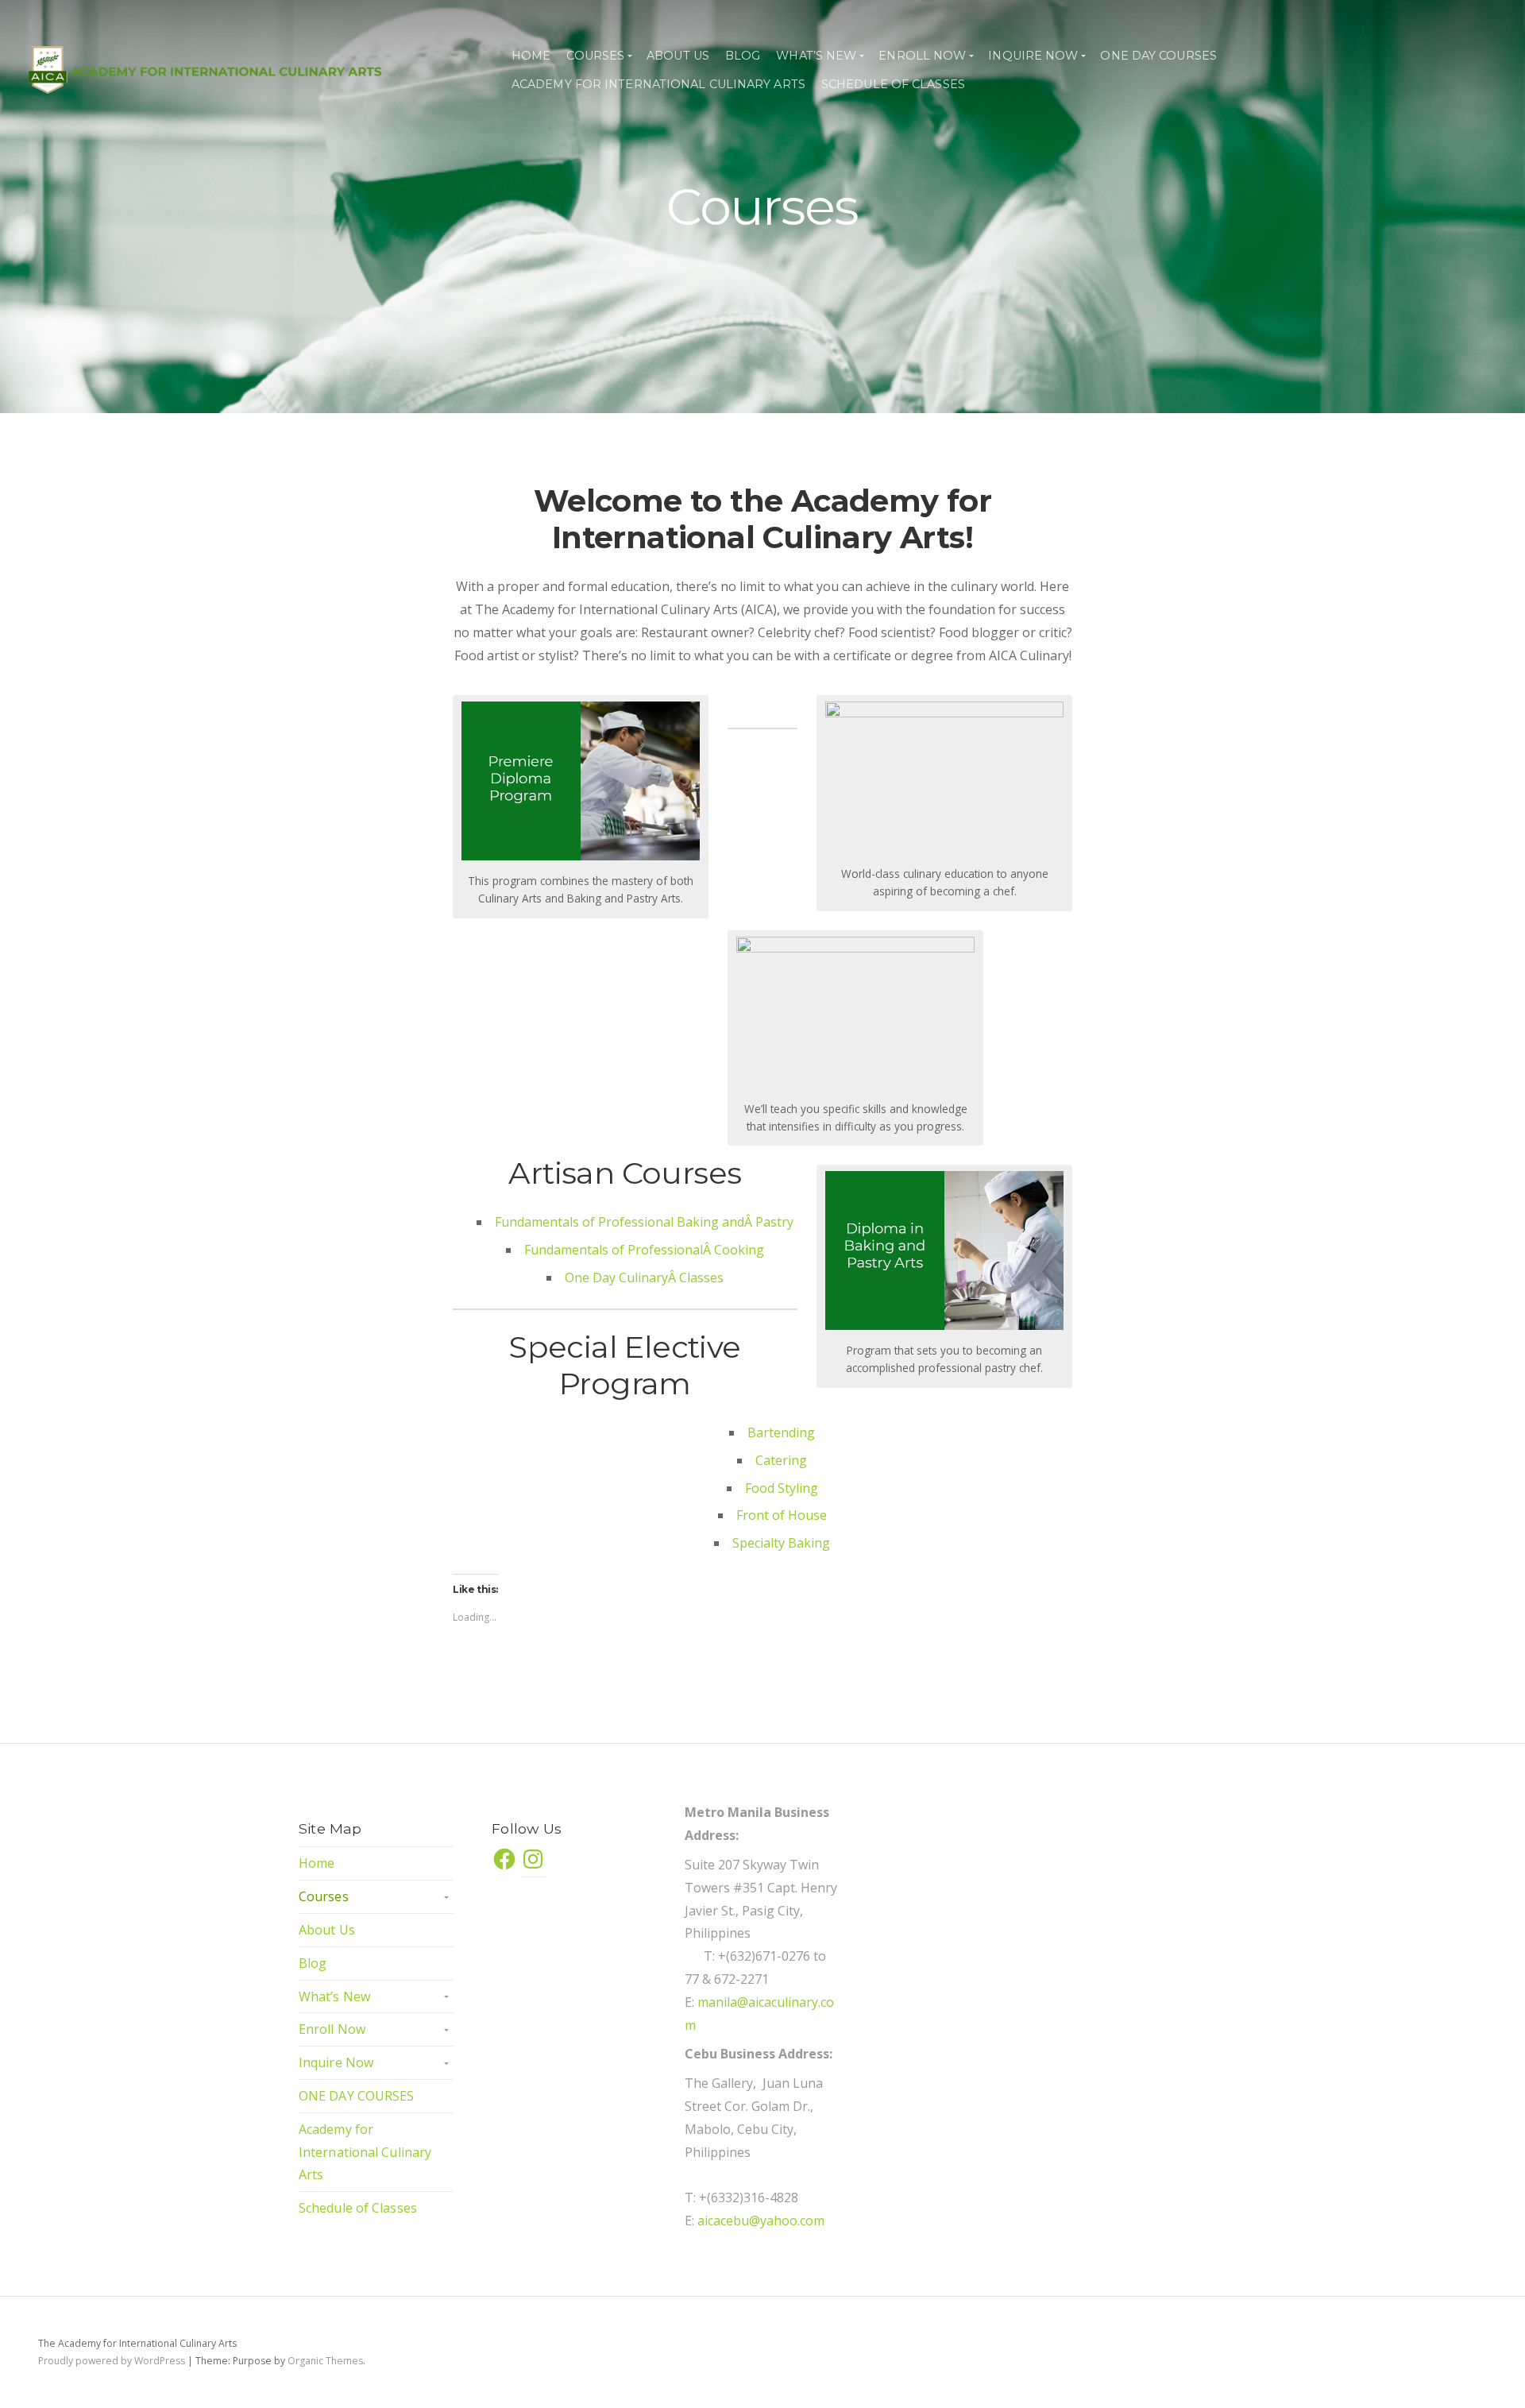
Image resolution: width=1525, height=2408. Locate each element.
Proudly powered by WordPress (112, 2361)
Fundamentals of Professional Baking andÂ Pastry (644, 1222)
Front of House (782, 1515)
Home (531, 56)
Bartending (781, 1432)
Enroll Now (922, 56)
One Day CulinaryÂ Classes (644, 1277)
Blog (743, 56)
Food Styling (782, 1488)
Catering (781, 1460)
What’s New (816, 56)
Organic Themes (325, 2361)
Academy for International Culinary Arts (658, 84)
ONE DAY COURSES (1158, 56)
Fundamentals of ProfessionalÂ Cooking (644, 1250)
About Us (678, 56)
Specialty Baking (781, 1543)
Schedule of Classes (893, 84)
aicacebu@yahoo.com (761, 2221)
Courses (595, 56)
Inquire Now (1033, 56)
